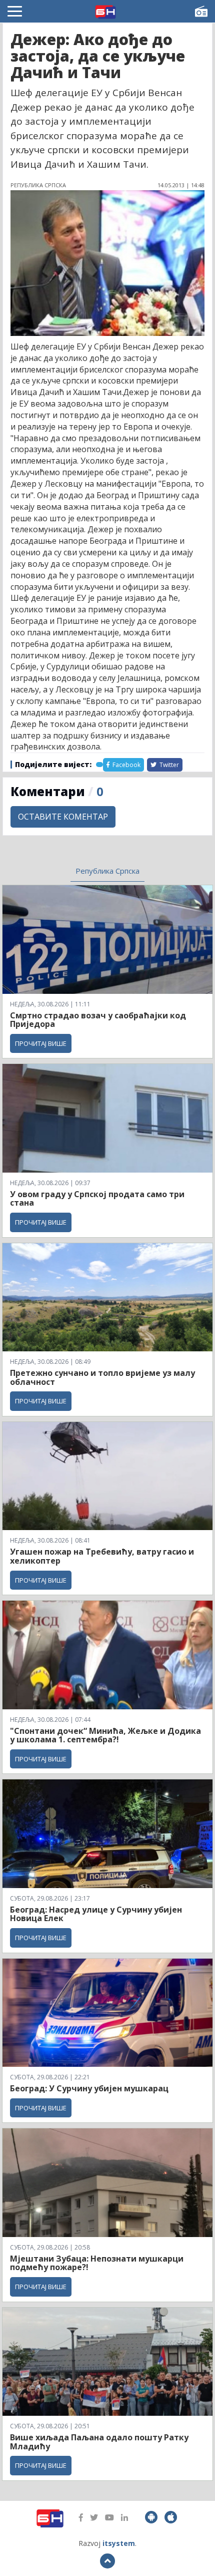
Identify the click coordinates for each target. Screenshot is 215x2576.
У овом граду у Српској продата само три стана (97, 1199)
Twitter (168, 765)
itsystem (119, 2543)
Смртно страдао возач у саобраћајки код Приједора (98, 1020)
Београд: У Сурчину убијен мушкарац (89, 2088)
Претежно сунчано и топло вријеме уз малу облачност (102, 1377)
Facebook (126, 765)
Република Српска (107, 871)
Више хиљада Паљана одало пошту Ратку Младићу (99, 2442)
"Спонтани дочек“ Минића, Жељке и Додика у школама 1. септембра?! (105, 1735)
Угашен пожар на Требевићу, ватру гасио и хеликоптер (102, 1556)
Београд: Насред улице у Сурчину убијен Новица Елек (96, 1914)
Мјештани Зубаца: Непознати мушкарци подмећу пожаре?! (97, 2263)
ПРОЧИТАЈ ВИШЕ (41, 1043)
